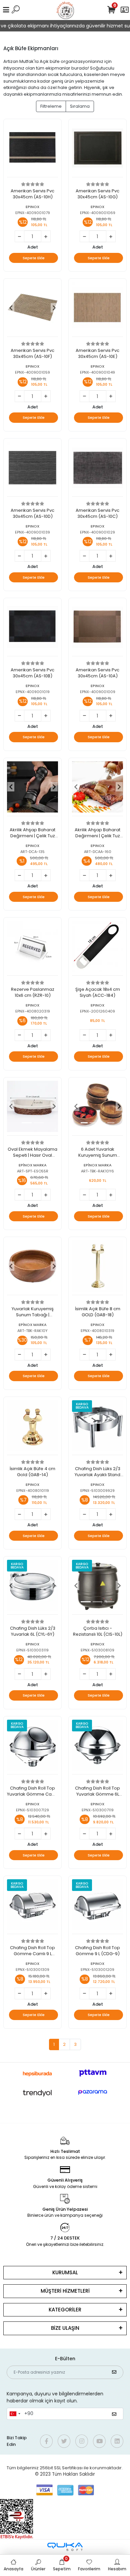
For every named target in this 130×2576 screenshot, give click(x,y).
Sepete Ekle (34, 258)
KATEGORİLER (65, 2310)
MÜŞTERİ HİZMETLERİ (65, 2291)
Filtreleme (51, 106)
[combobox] (15, 2414)
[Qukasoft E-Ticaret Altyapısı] (65, 2547)
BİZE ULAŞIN (65, 2328)
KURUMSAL (65, 2272)
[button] (11, 308)
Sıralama (80, 106)
